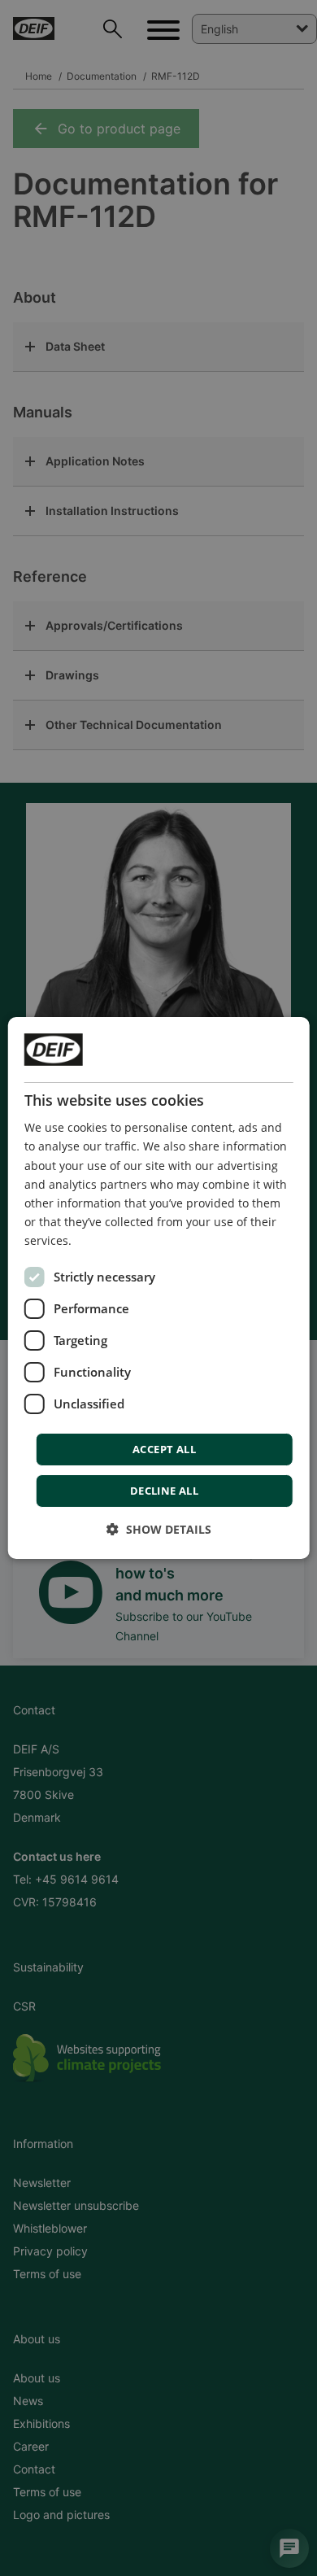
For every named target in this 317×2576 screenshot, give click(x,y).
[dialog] (159, 1288)
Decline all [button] (164, 1491)
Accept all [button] (164, 1449)
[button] (159, 1529)
